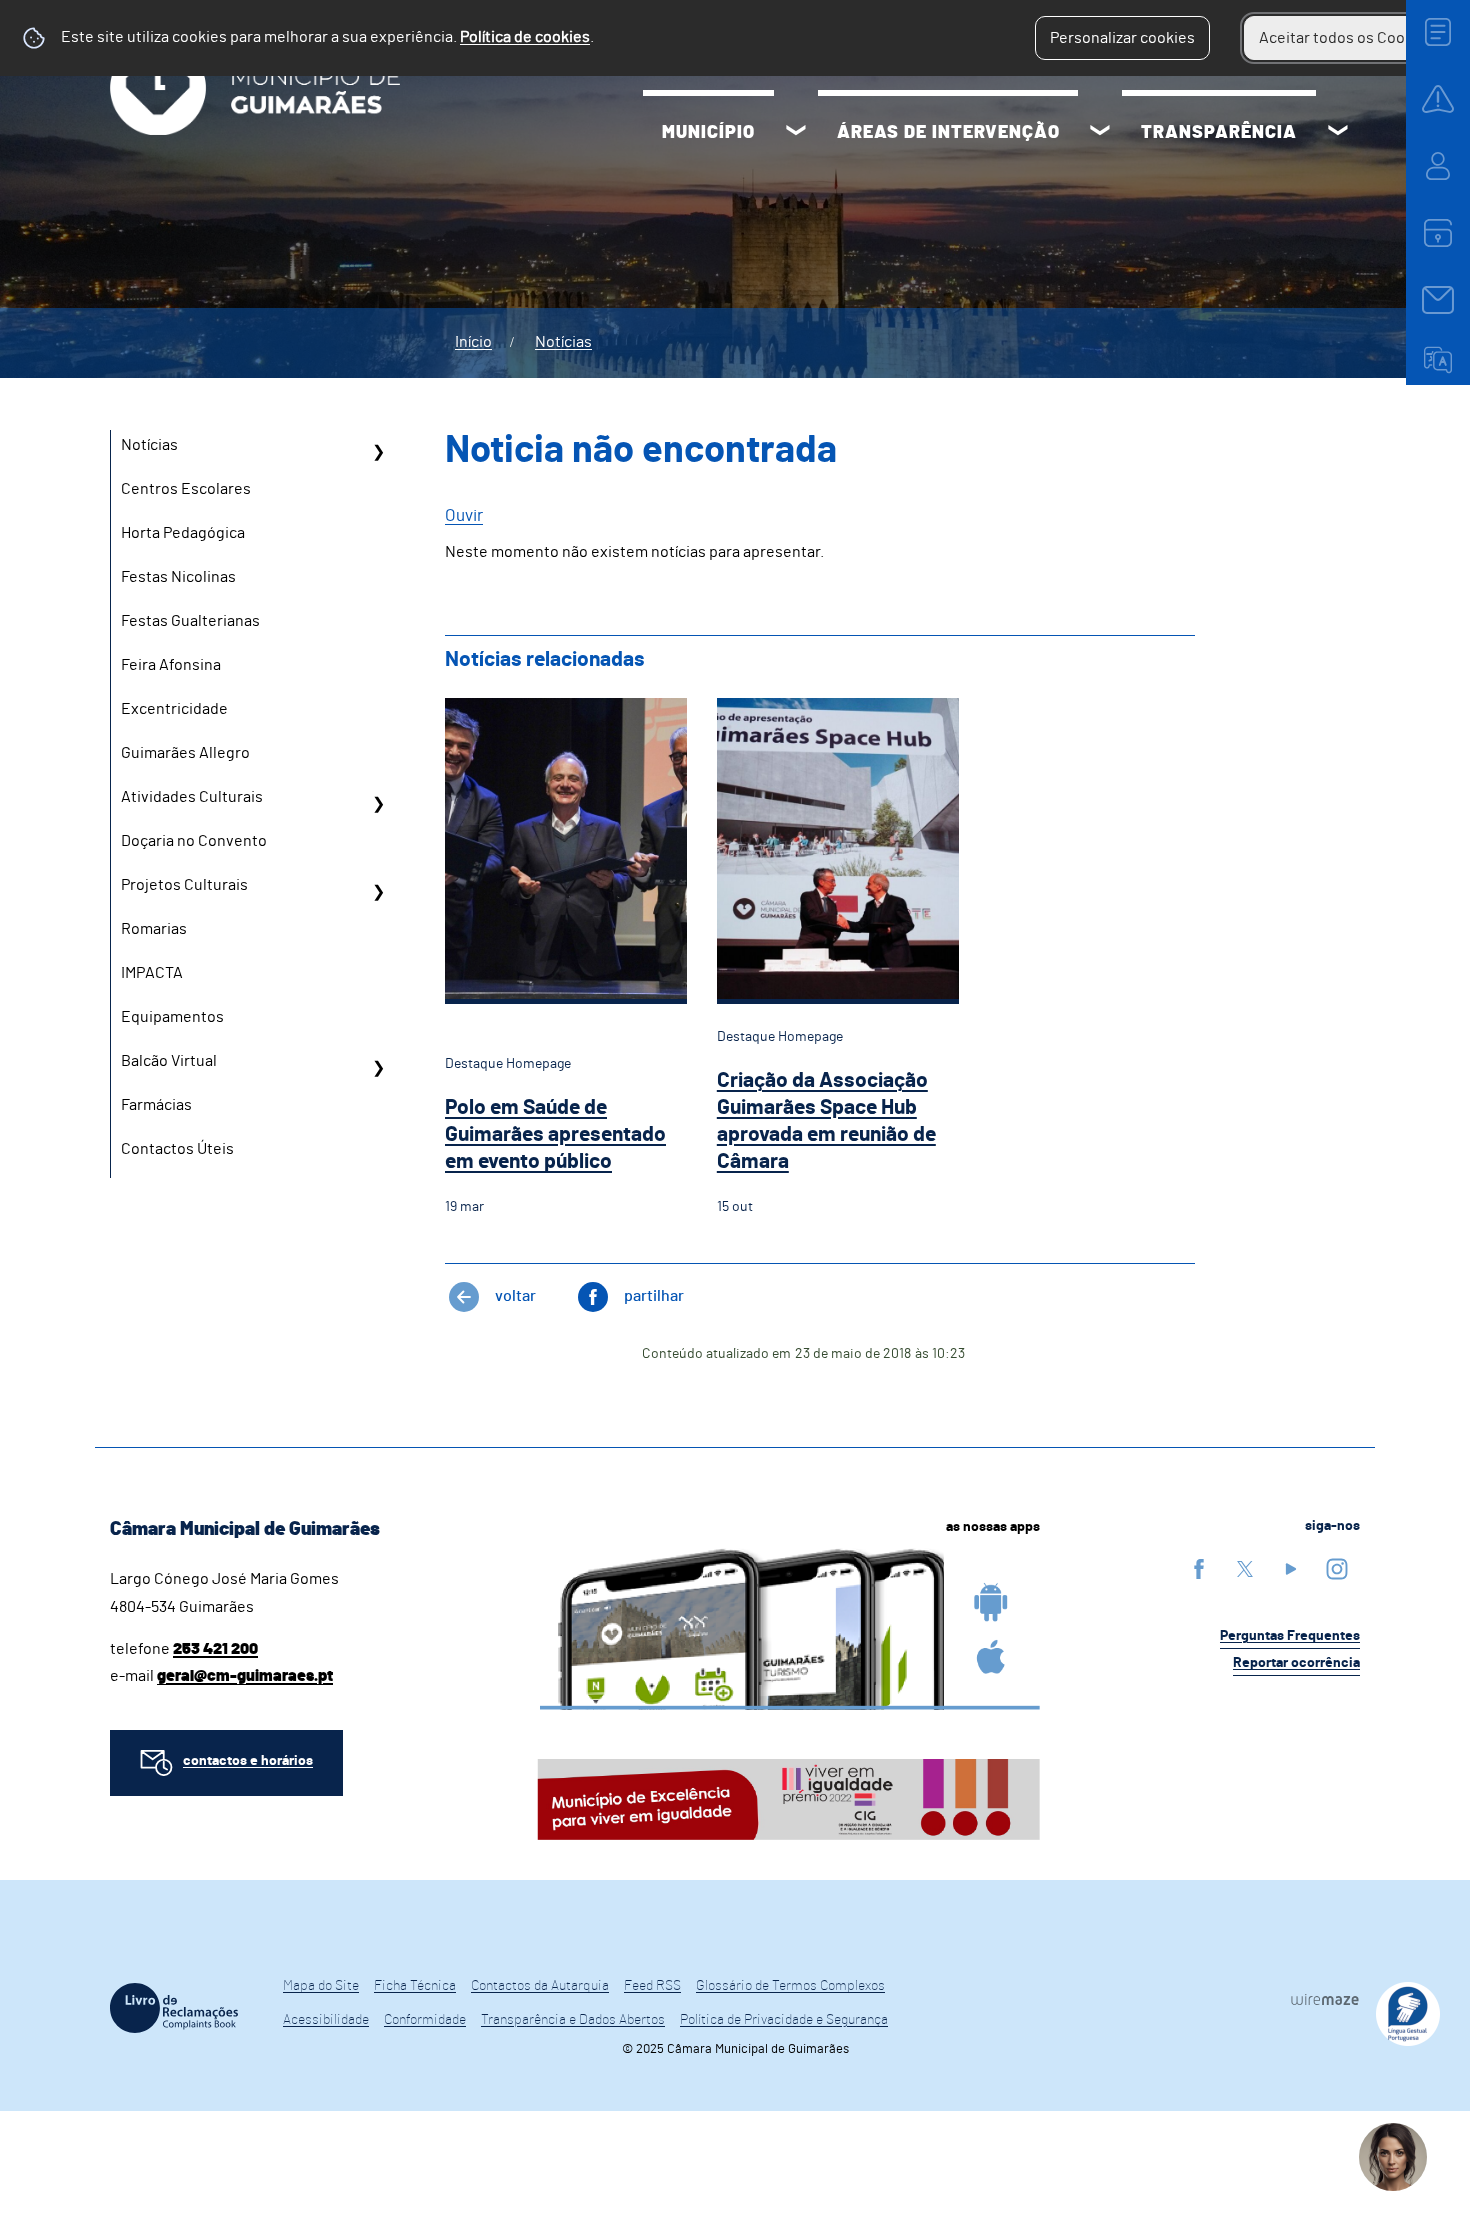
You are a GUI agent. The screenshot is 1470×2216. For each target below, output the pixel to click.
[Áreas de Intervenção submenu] (1100, 133)
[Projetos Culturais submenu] (378, 892)
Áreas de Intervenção (948, 133)
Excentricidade (174, 709)
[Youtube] (1291, 1568)
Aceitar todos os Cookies (1346, 38)
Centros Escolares (186, 489)
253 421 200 (215, 1649)
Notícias (563, 342)
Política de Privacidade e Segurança (784, 2020)
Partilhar (654, 1296)
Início (473, 342)
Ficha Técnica (415, 1986)
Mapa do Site (321, 1986)
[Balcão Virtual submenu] (378, 1068)
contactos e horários (248, 1761)
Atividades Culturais (192, 797)
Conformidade (425, 2020)
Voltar (515, 1296)
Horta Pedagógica (183, 533)
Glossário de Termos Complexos (790, 1986)
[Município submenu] (796, 133)
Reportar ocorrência (1296, 1663)
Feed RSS (652, 1986)
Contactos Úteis (177, 1149)
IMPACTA (152, 973)
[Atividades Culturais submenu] (378, 804)
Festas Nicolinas (178, 577)
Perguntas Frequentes (1290, 1636)
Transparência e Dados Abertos (573, 2020)
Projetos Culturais (184, 885)
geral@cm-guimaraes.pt (245, 1676)
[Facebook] (1199, 1568)
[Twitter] (1245, 1568)
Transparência (1219, 133)
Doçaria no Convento (194, 841)
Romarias (154, 929)
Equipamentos (172, 1017)
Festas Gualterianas (190, 621)
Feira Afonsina (171, 665)
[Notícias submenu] (378, 452)
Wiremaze (1325, 1999)
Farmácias (156, 1105)
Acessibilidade (326, 2020)
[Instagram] (1337, 1568)
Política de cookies (525, 37)
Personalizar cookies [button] (1122, 38)
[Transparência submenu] (1338, 133)
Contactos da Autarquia (540, 1986)
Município (708, 133)
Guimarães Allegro (185, 753)
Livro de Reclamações (174, 2008)
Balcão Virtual (169, 1061)
